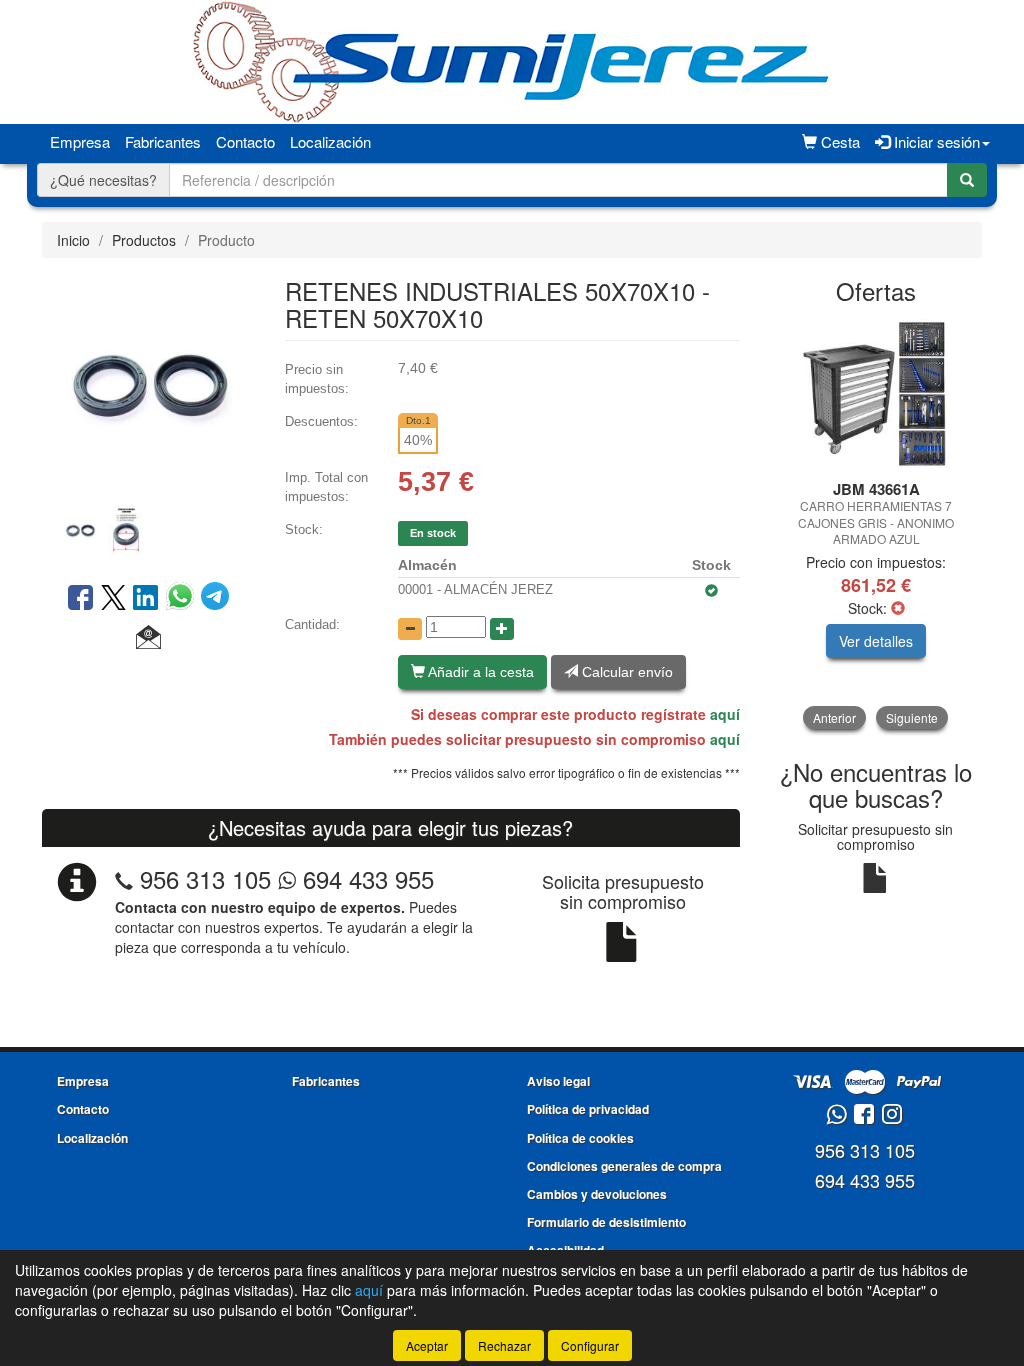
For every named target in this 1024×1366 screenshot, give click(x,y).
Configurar (590, 1345)
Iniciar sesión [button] (935, 141)
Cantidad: (312, 624)
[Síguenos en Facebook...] (864, 1115)
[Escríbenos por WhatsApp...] (836, 1115)
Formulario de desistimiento (606, 1222)
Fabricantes (163, 141)
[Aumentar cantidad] (502, 629)
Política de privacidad (588, 1109)
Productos (144, 240)
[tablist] (148, 528)
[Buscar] (967, 180)
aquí (725, 714)
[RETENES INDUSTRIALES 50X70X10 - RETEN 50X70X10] (148, 383)
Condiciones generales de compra (624, 1166)
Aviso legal (558, 1081)
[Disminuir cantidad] (410, 629)
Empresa (80, 141)
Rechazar (504, 1345)
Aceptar (427, 1345)
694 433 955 (365, 878)
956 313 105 (205, 878)
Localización (330, 141)
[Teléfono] (124, 878)
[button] (148, 638)
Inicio (73, 240)
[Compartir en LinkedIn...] (146, 599)
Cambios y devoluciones (597, 1194)
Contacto (245, 141)
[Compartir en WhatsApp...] (183, 599)
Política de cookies (580, 1138)
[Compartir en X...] (113, 599)
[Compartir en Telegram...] (215, 599)
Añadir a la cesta (479, 672)
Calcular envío (625, 672)
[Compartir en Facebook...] (80, 599)
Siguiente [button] (912, 717)
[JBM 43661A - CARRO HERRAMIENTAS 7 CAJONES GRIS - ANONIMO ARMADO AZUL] (876, 394)
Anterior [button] (834, 717)
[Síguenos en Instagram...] (892, 1115)
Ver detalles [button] (876, 641)
